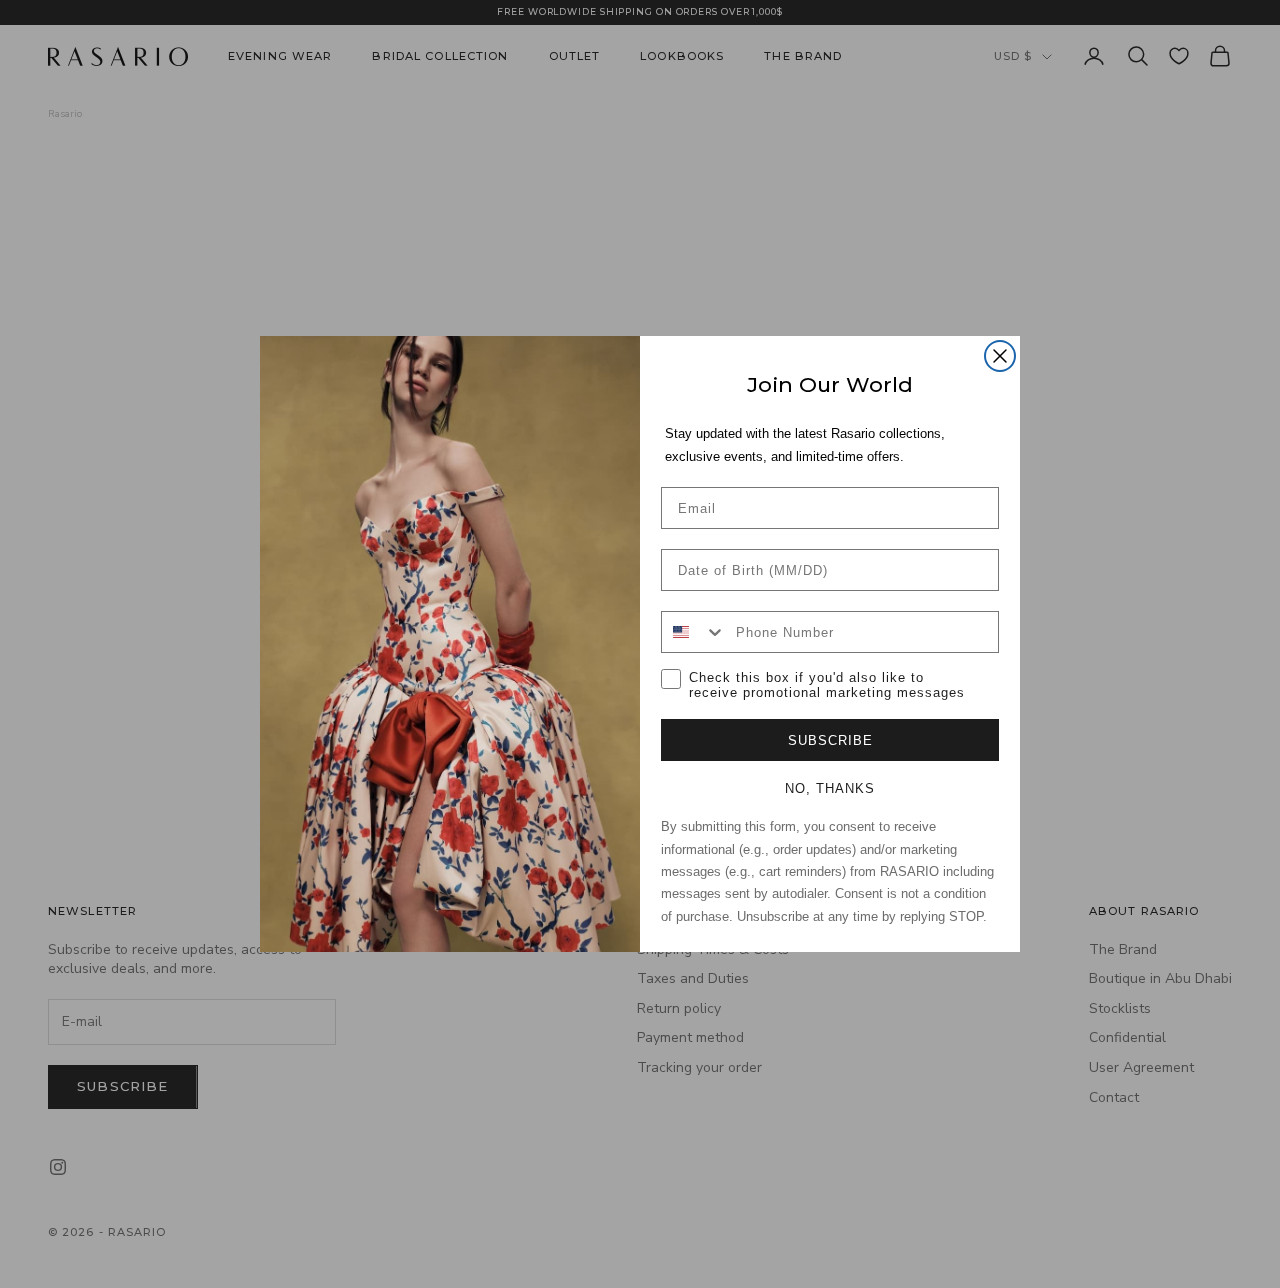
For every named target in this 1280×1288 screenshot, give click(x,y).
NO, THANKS (830, 788)
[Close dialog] (1000, 356)
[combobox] (694, 632)
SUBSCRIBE (830, 740)
